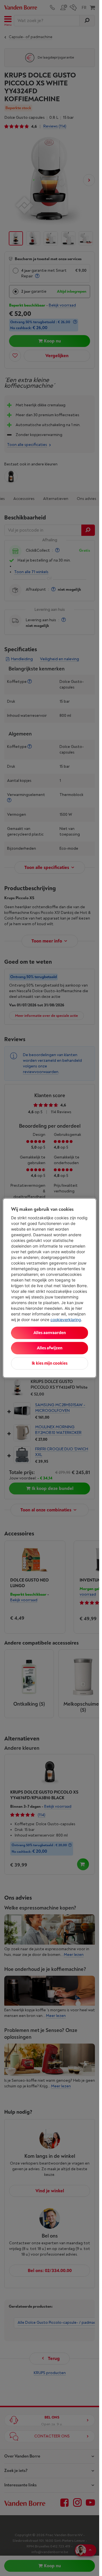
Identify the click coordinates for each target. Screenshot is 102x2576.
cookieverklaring (66, 1320)
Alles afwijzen (50, 1348)
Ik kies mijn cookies (50, 1363)
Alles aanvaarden (50, 1333)
